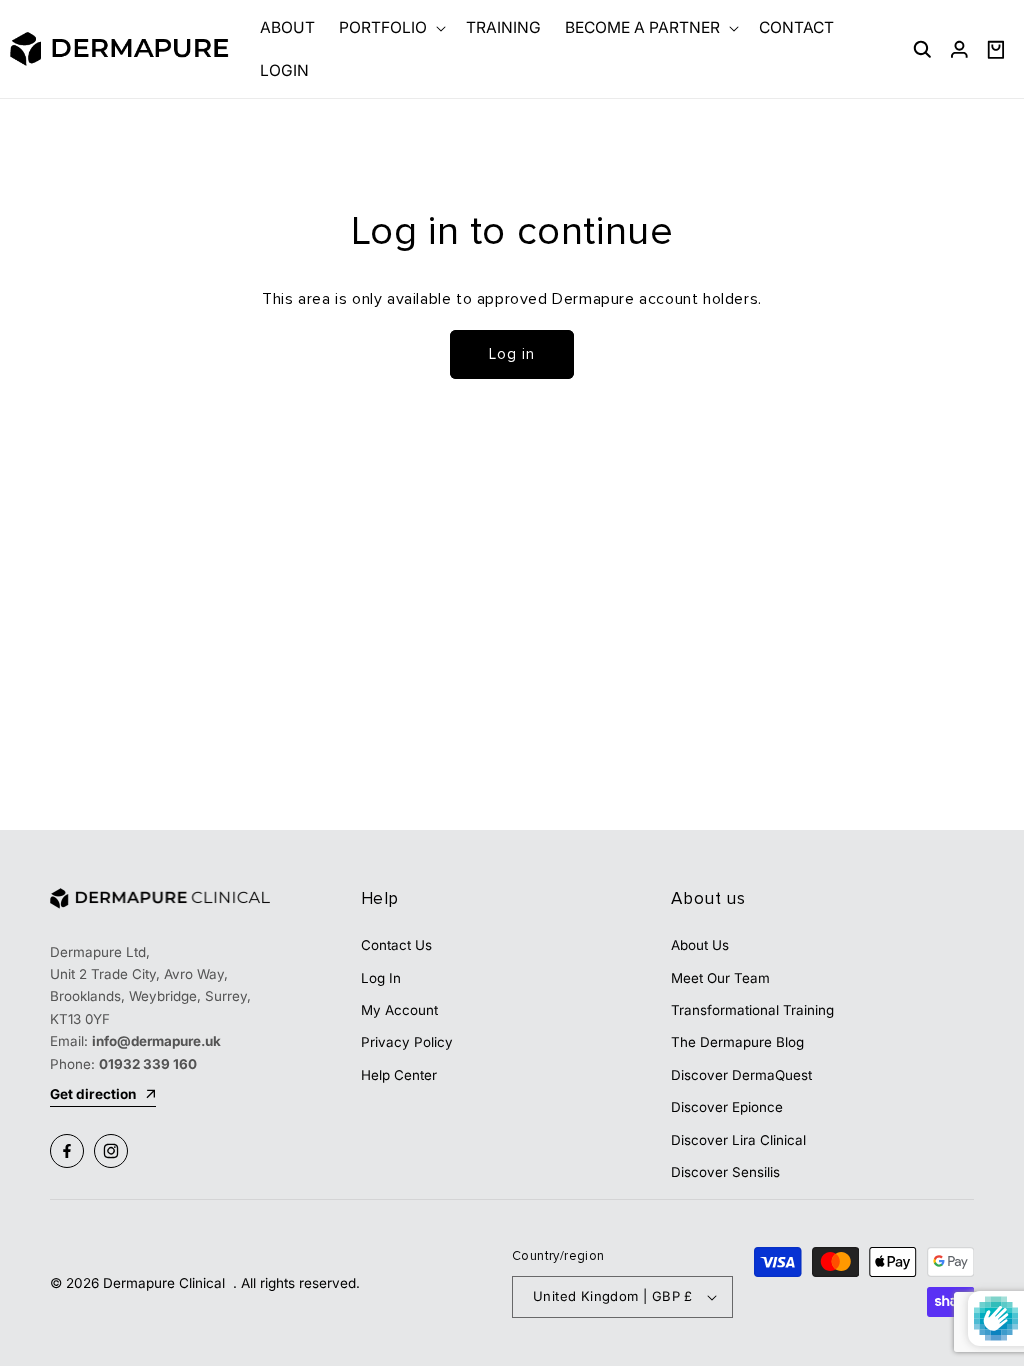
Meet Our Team (720, 978)
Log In (381, 978)
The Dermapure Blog (737, 1042)
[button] (390, 27)
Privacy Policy (407, 1042)
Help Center (399, 1075)
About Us (700, 945)
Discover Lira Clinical (738, 1140)
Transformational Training (752, 1010)
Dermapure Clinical (166, 1283)
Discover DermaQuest (741, 1075)
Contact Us (396, 945)
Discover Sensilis (725, 1172)
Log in (512, 354)
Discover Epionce (727, 1107)
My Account (399, 1010)
